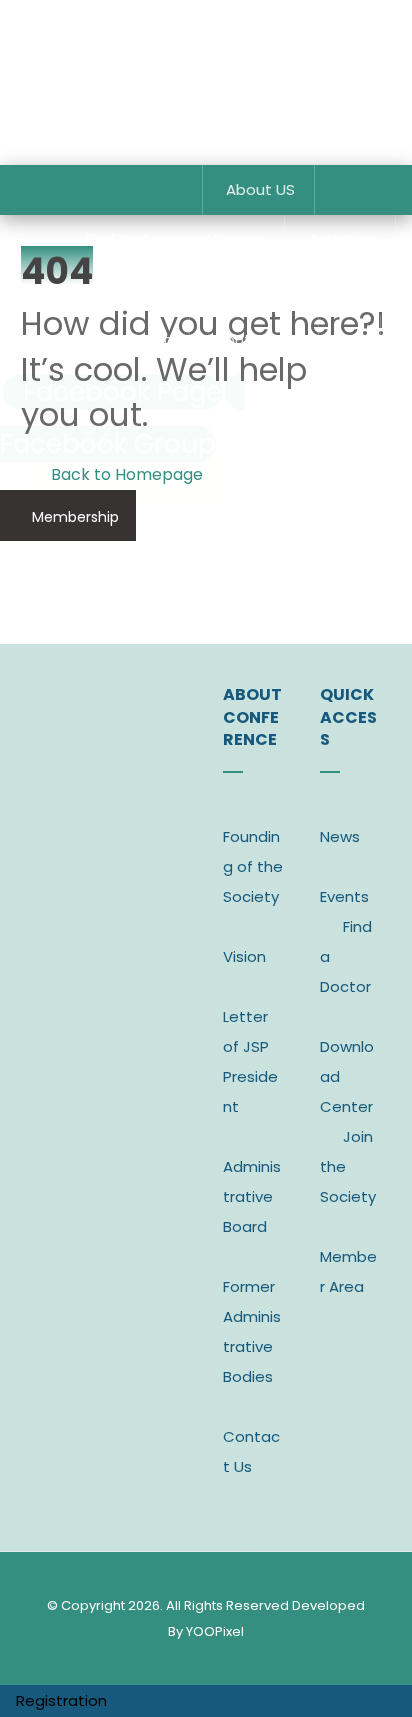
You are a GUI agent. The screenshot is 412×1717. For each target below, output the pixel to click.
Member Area (348, 1271)
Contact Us (251, 1451)
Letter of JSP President (250, 1061)
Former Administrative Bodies (252, 1331)
